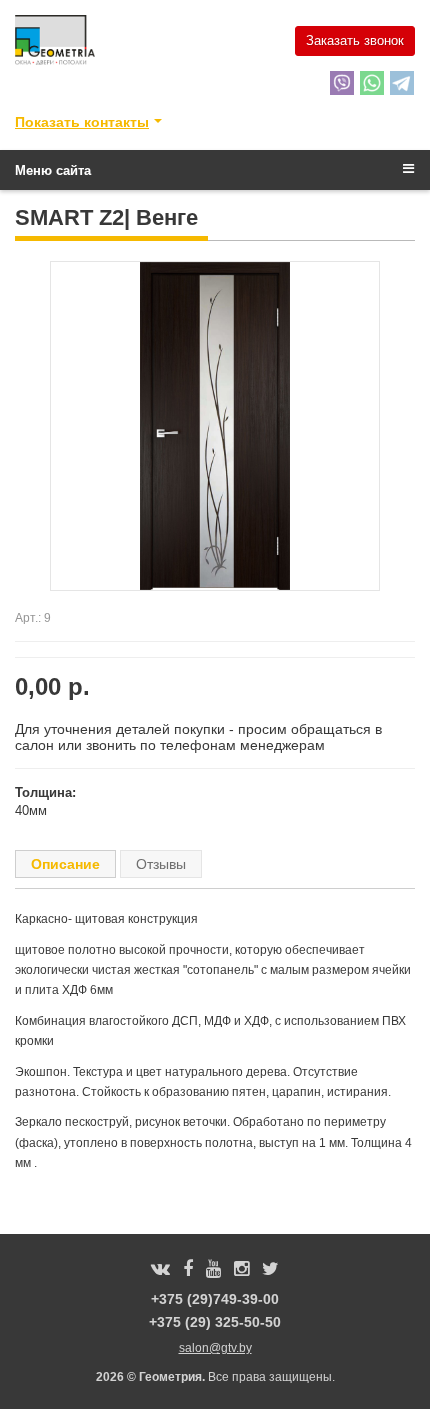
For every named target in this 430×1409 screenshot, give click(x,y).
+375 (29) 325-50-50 (215, 1322)
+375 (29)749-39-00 (215, 1299)
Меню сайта (53, 170)
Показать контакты (82, 122)
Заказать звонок (355, 40)
